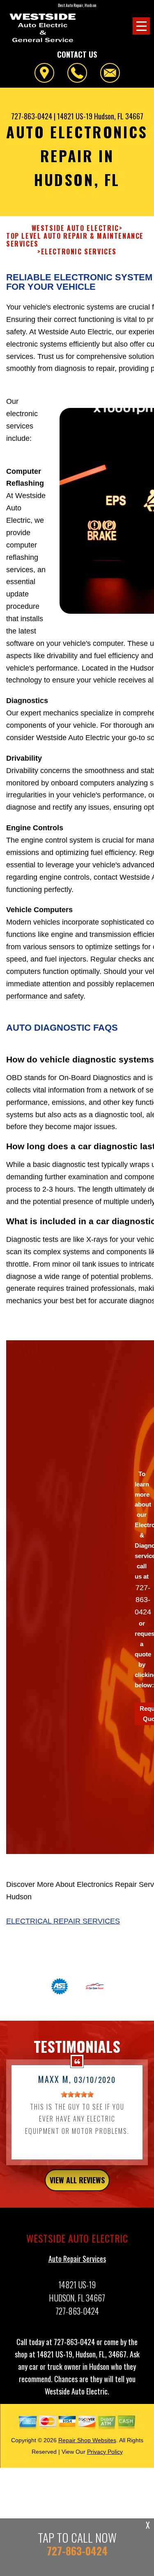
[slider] (77, 2094)
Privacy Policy (105, 2452)
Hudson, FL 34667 (119, 116)
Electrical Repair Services (63, 1921)
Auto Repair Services (77, 2259)
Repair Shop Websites (87, 2440)
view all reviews (77, 2180)
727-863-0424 (32, 116)
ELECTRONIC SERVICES (79, 252)
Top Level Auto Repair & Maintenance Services (75, 240)
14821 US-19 (75, 116)
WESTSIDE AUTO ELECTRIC (75, 228)
